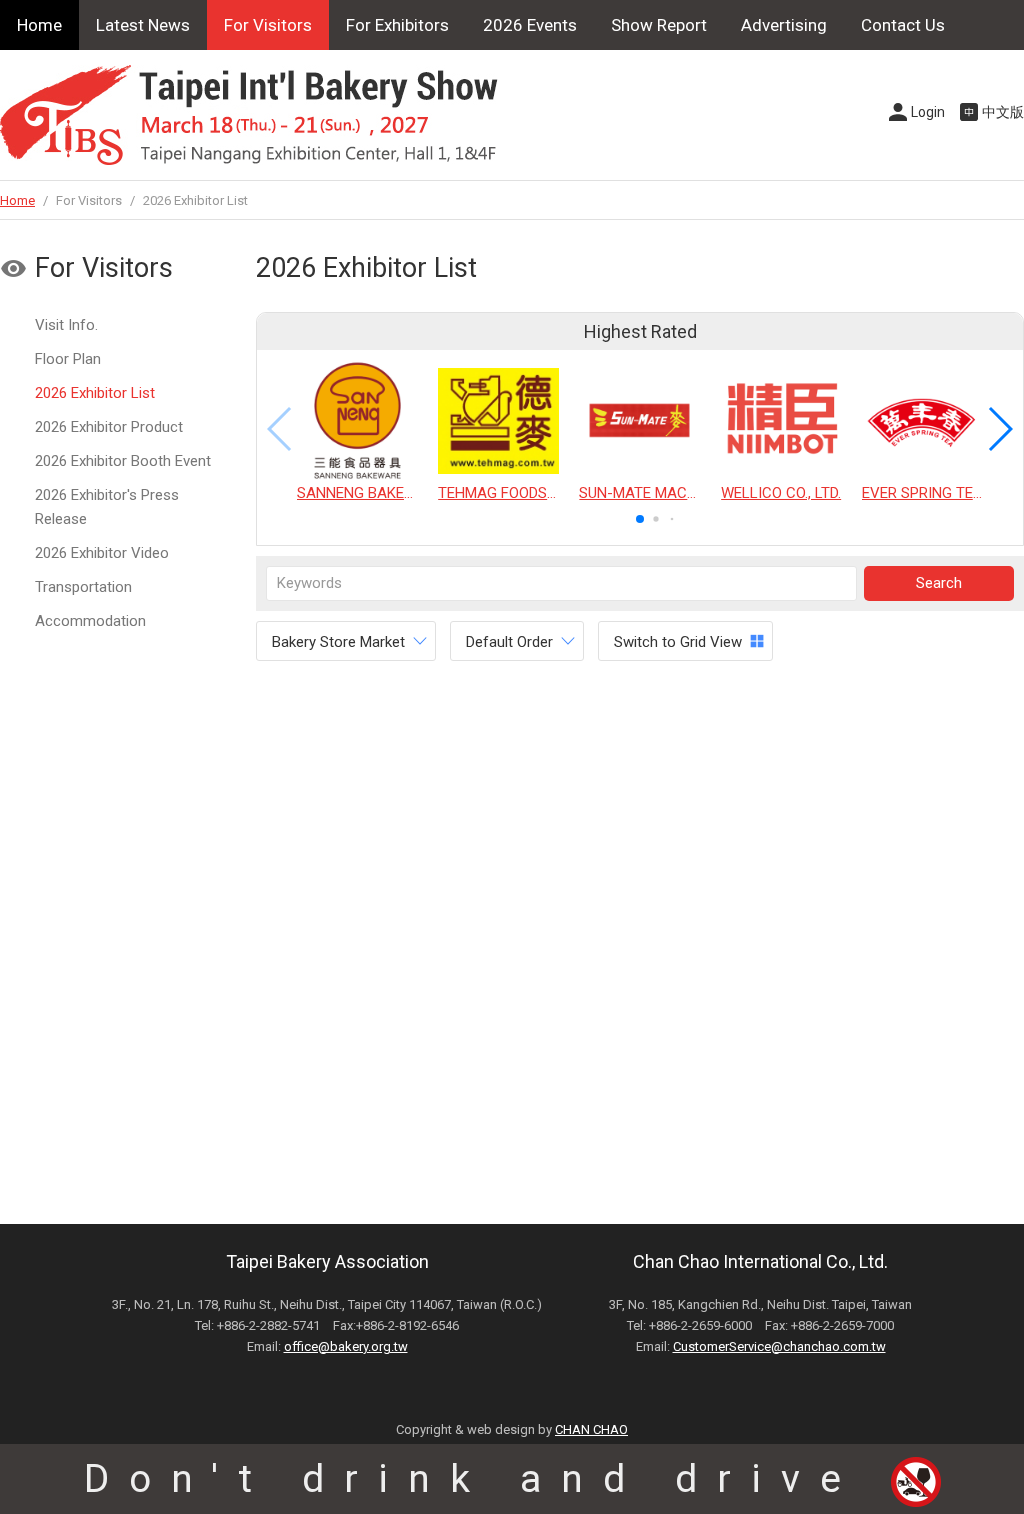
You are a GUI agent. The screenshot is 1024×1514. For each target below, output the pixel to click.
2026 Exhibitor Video (102, 553)
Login (928, 112)
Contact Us (903, 25)
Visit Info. (66, 325)
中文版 (1003, 112)
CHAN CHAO (591, 1429)
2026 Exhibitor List (95, 393)
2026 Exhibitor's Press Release (107, 507)
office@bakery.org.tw (346, 1346)
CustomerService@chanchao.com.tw (779, 1346)
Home (39, 25)
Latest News (143, 25)
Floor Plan (68, 359)
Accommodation (90, 621)
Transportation (83, 587)
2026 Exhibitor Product (109, 427)
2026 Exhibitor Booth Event (123, 461)
